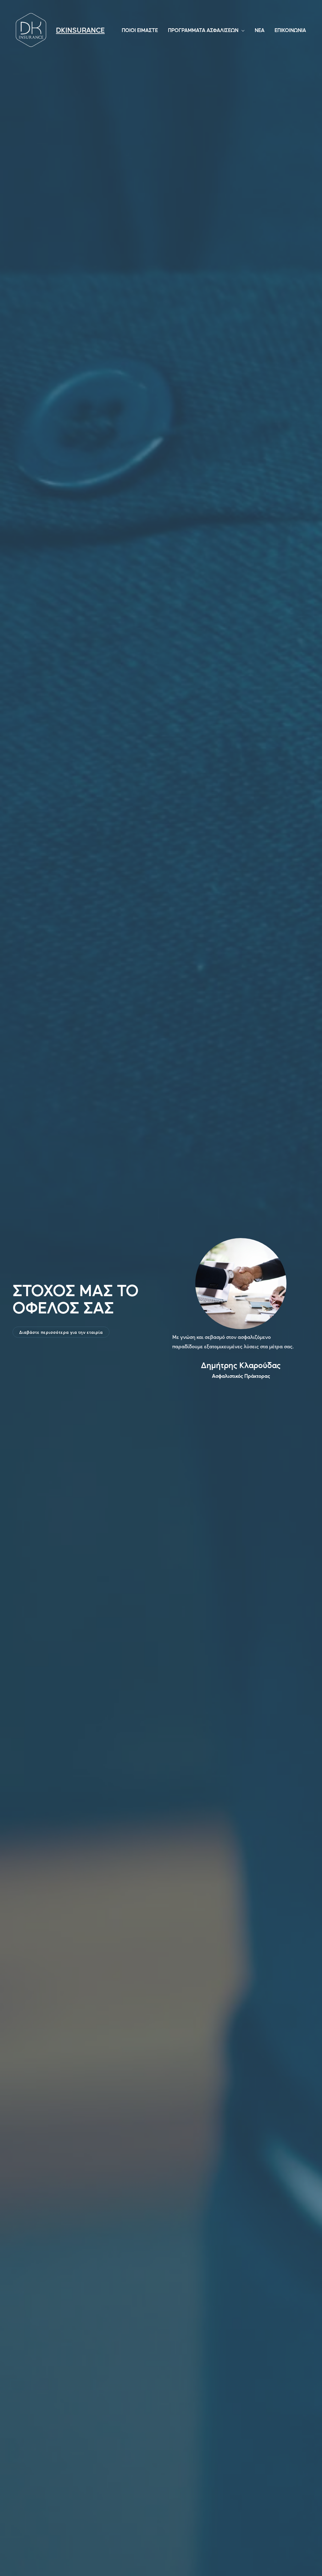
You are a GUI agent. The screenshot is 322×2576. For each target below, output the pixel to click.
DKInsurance (80, 30)
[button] (61, 1332)
